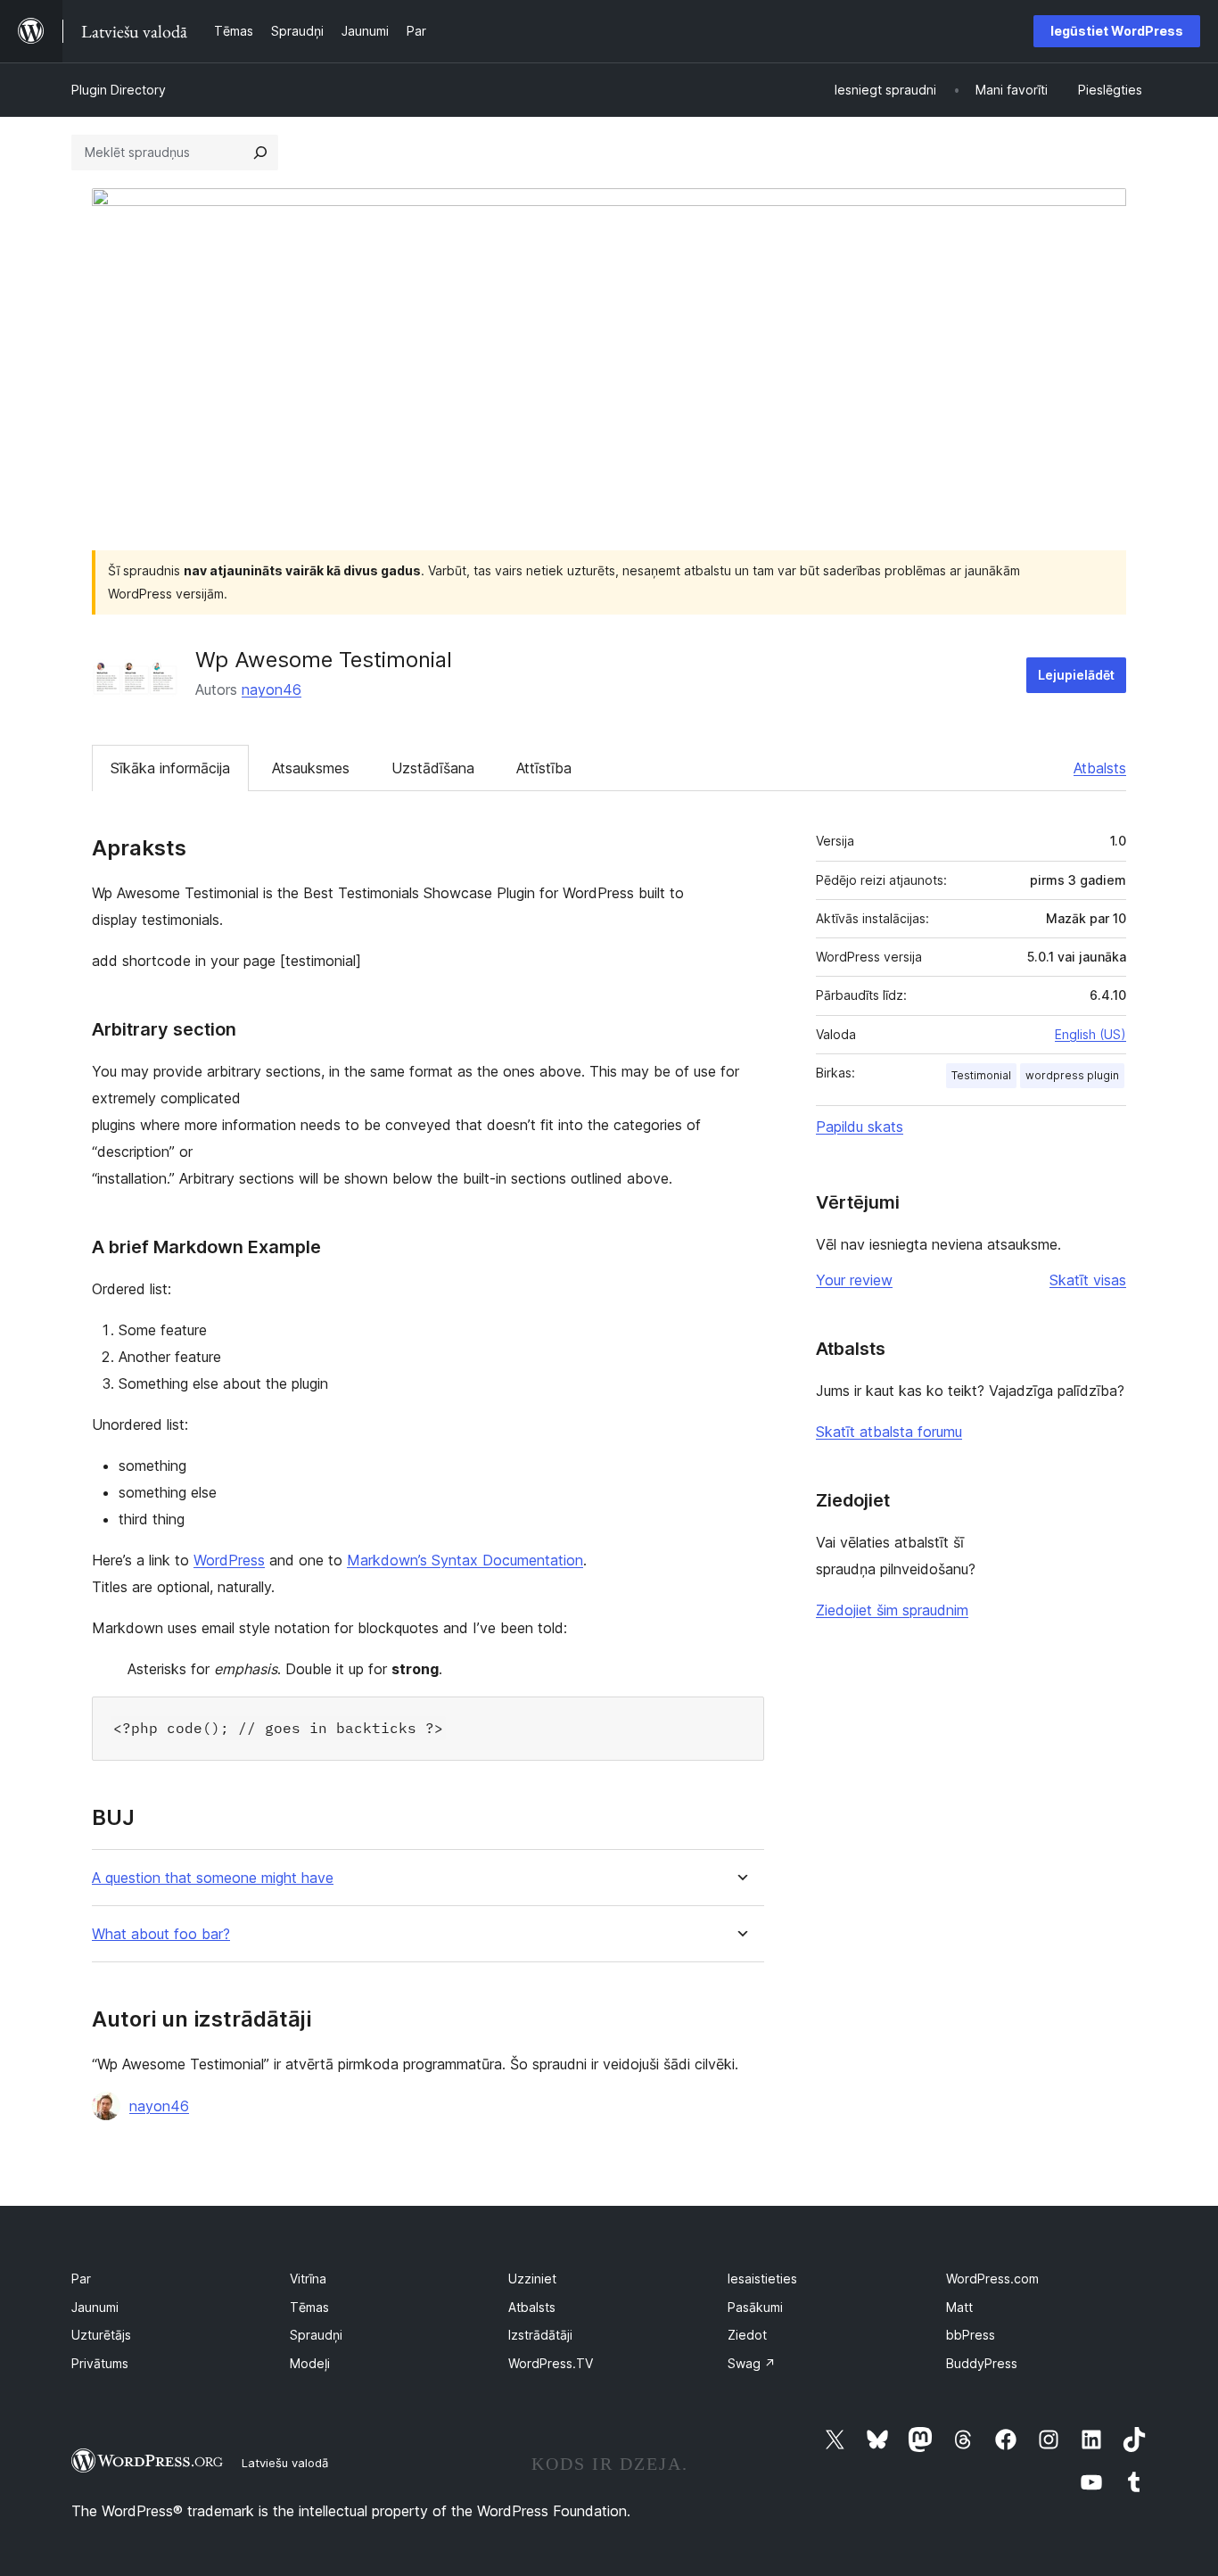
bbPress (971, 2335)
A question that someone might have (213, 1878)
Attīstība (544, 768)
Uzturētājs (101, 2335)
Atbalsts (1100, 768)
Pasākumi (755, 2307)
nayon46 (272, 689)
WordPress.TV (551, 2363)
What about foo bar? (161, 1934)
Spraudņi (316, 2335)
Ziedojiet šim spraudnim (892, 1610)
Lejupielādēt (1076, 675)
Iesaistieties (762, 2279)
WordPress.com (992, 2279)
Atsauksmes (311, 768)
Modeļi (310, 2363)
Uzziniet (532, 2279)
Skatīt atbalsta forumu (889, 1432)
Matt (959, 2307)
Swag (752, 2363)
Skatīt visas (1088, 1280)
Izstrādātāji (540, 2335)
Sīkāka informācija (170, 768)
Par (81, 2279)
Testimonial (981, 1075)
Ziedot (747, 2335)
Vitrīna (308, 2279)
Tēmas (309, 2307)
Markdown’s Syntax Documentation (465, 1560)
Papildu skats (860, 1127)
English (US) (1090, 1034)
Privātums (100, 2363)
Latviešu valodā (285, 2463)
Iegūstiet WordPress (1117, 31)
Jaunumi (95, 2307)
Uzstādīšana (433, 768)
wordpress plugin (1072, 1075)
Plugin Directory (119, 90)
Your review (854, 1280)
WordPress (229, 1560)
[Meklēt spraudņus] (260, 153)
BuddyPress (982, 2363)
